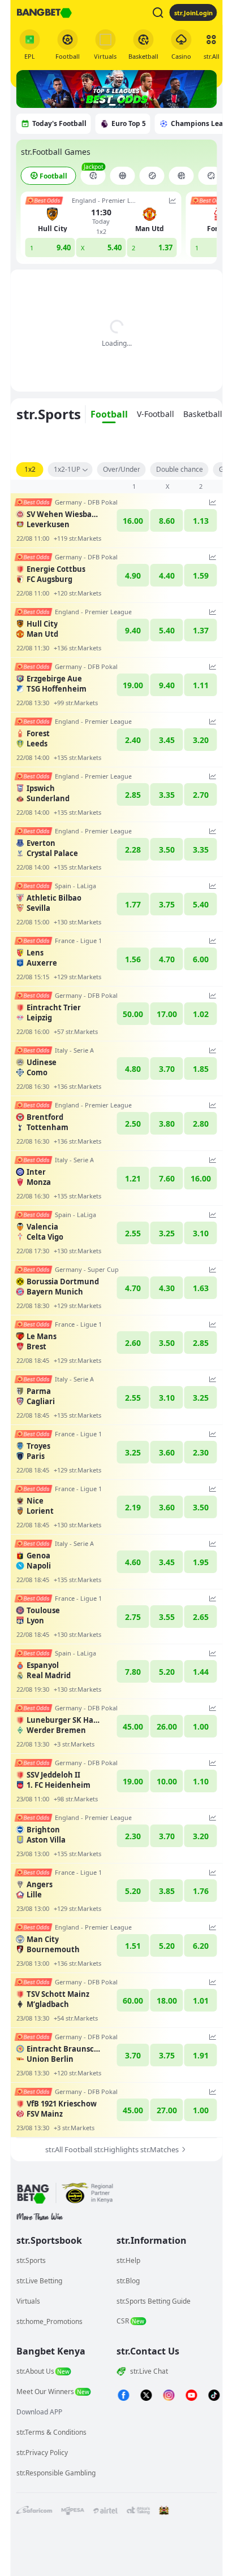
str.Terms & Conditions (51, 2432)
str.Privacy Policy (42, 2453)
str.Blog (128, 2281)
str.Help (128, 2260)
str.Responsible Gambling (56, 2473)
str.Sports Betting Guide (154, 2301)
